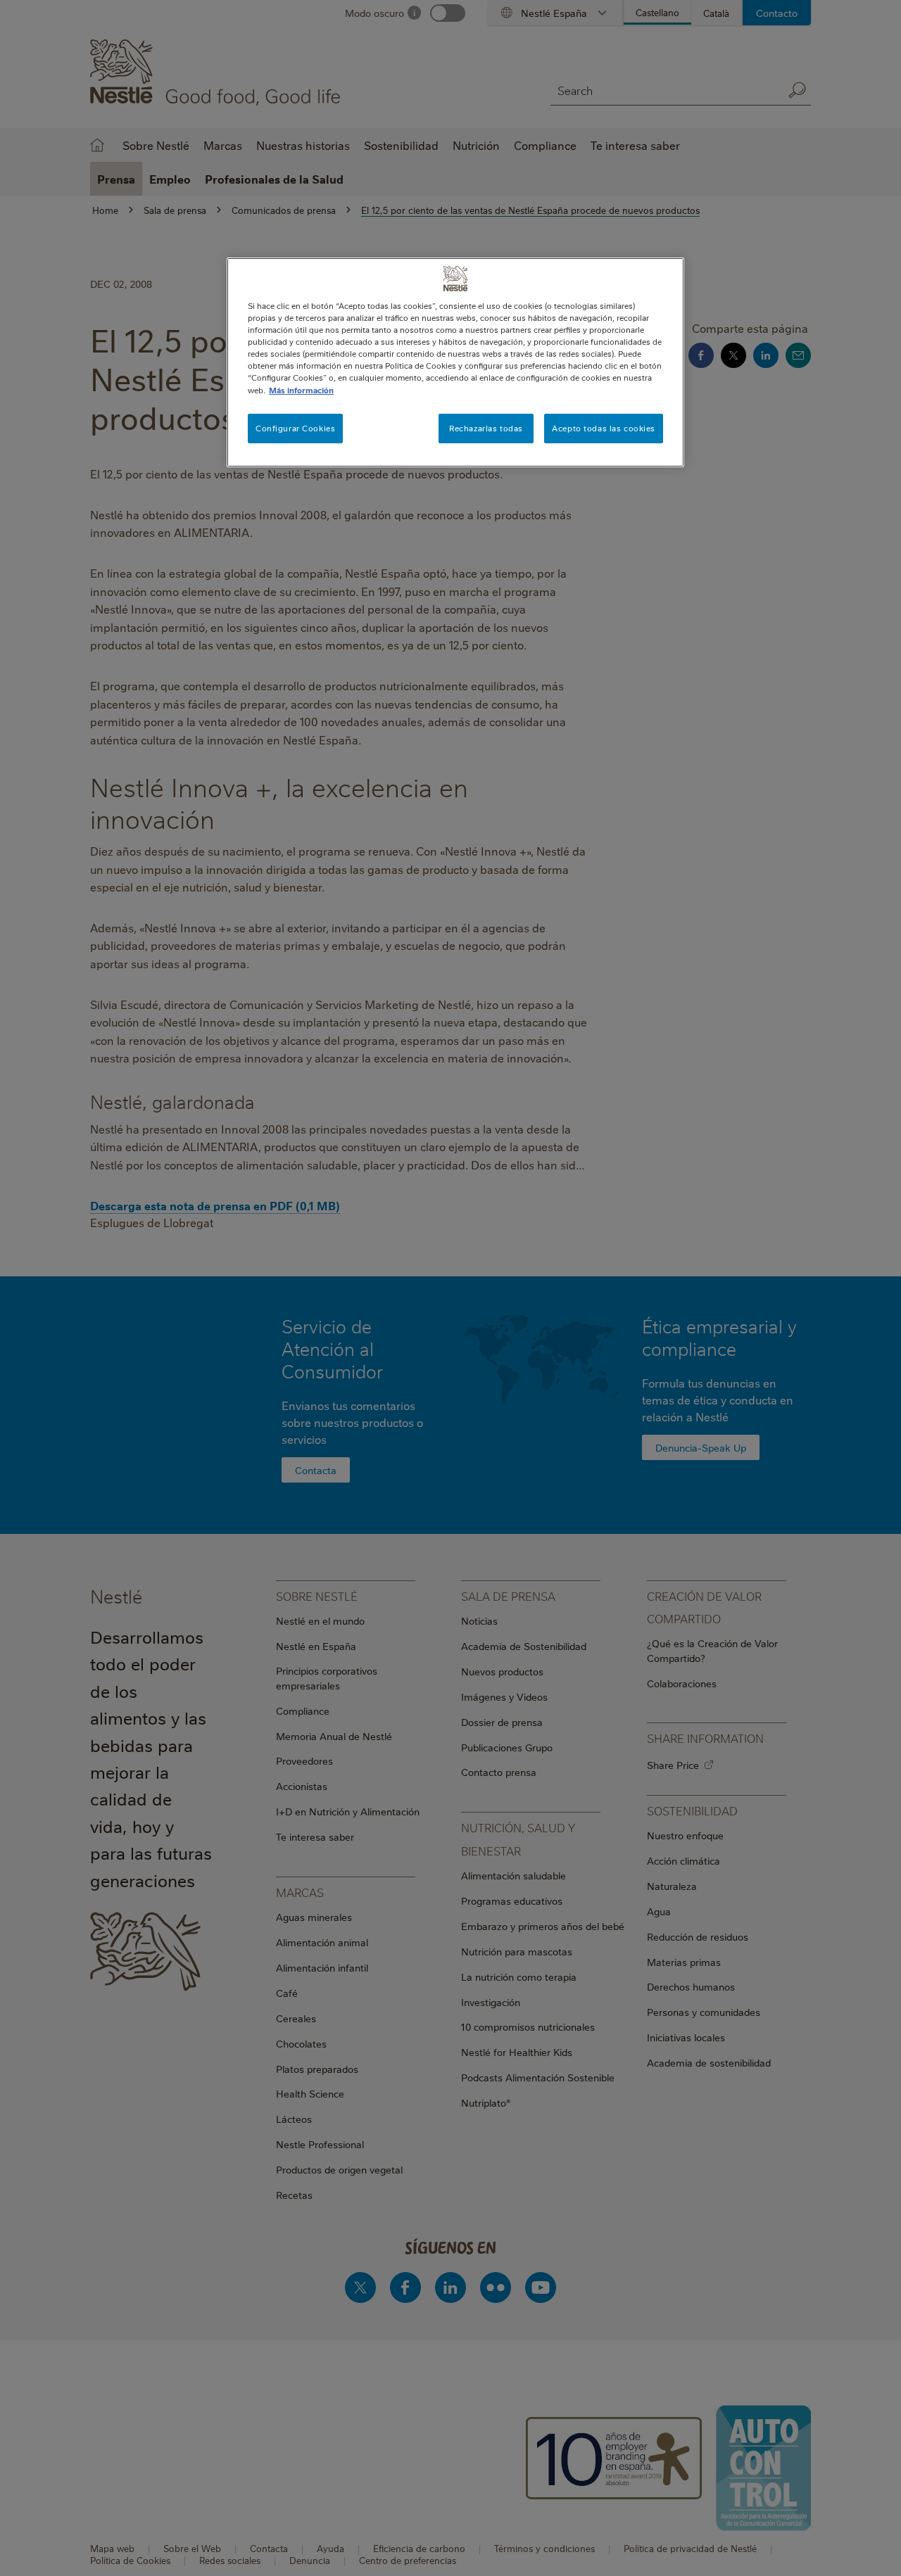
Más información (301, 390)
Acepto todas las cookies (604, 428)
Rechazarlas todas (486, 428)
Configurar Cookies (295, 428)
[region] (455, 362)
